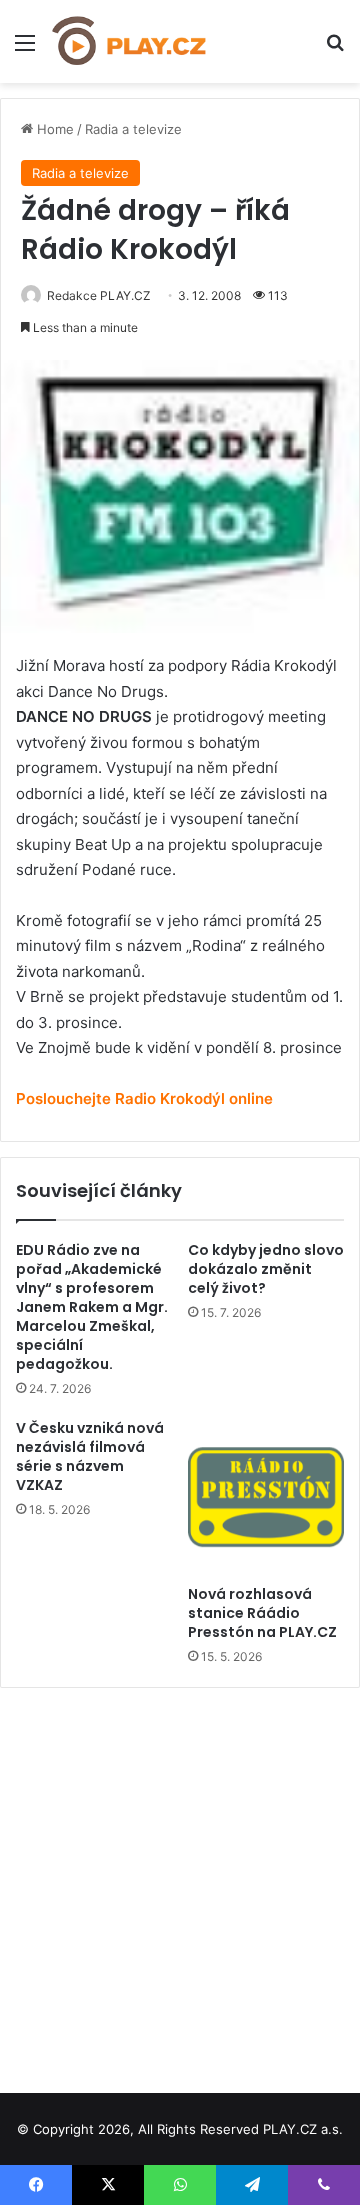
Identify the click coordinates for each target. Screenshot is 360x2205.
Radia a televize (133, 129)
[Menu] (25, 49)
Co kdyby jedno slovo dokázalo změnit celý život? (266, 1269)
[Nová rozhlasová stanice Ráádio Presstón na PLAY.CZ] (266, 1497)
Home (53, 129)
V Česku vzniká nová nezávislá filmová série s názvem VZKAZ (90, 1456)
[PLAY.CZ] (130, 41)
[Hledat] (335, 49)
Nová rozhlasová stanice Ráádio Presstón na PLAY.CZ (262, 1613)
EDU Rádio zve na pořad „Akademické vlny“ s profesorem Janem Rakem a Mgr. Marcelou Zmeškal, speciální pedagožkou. (92, 1307)
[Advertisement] (180, 1883)
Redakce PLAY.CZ (99, 295)
